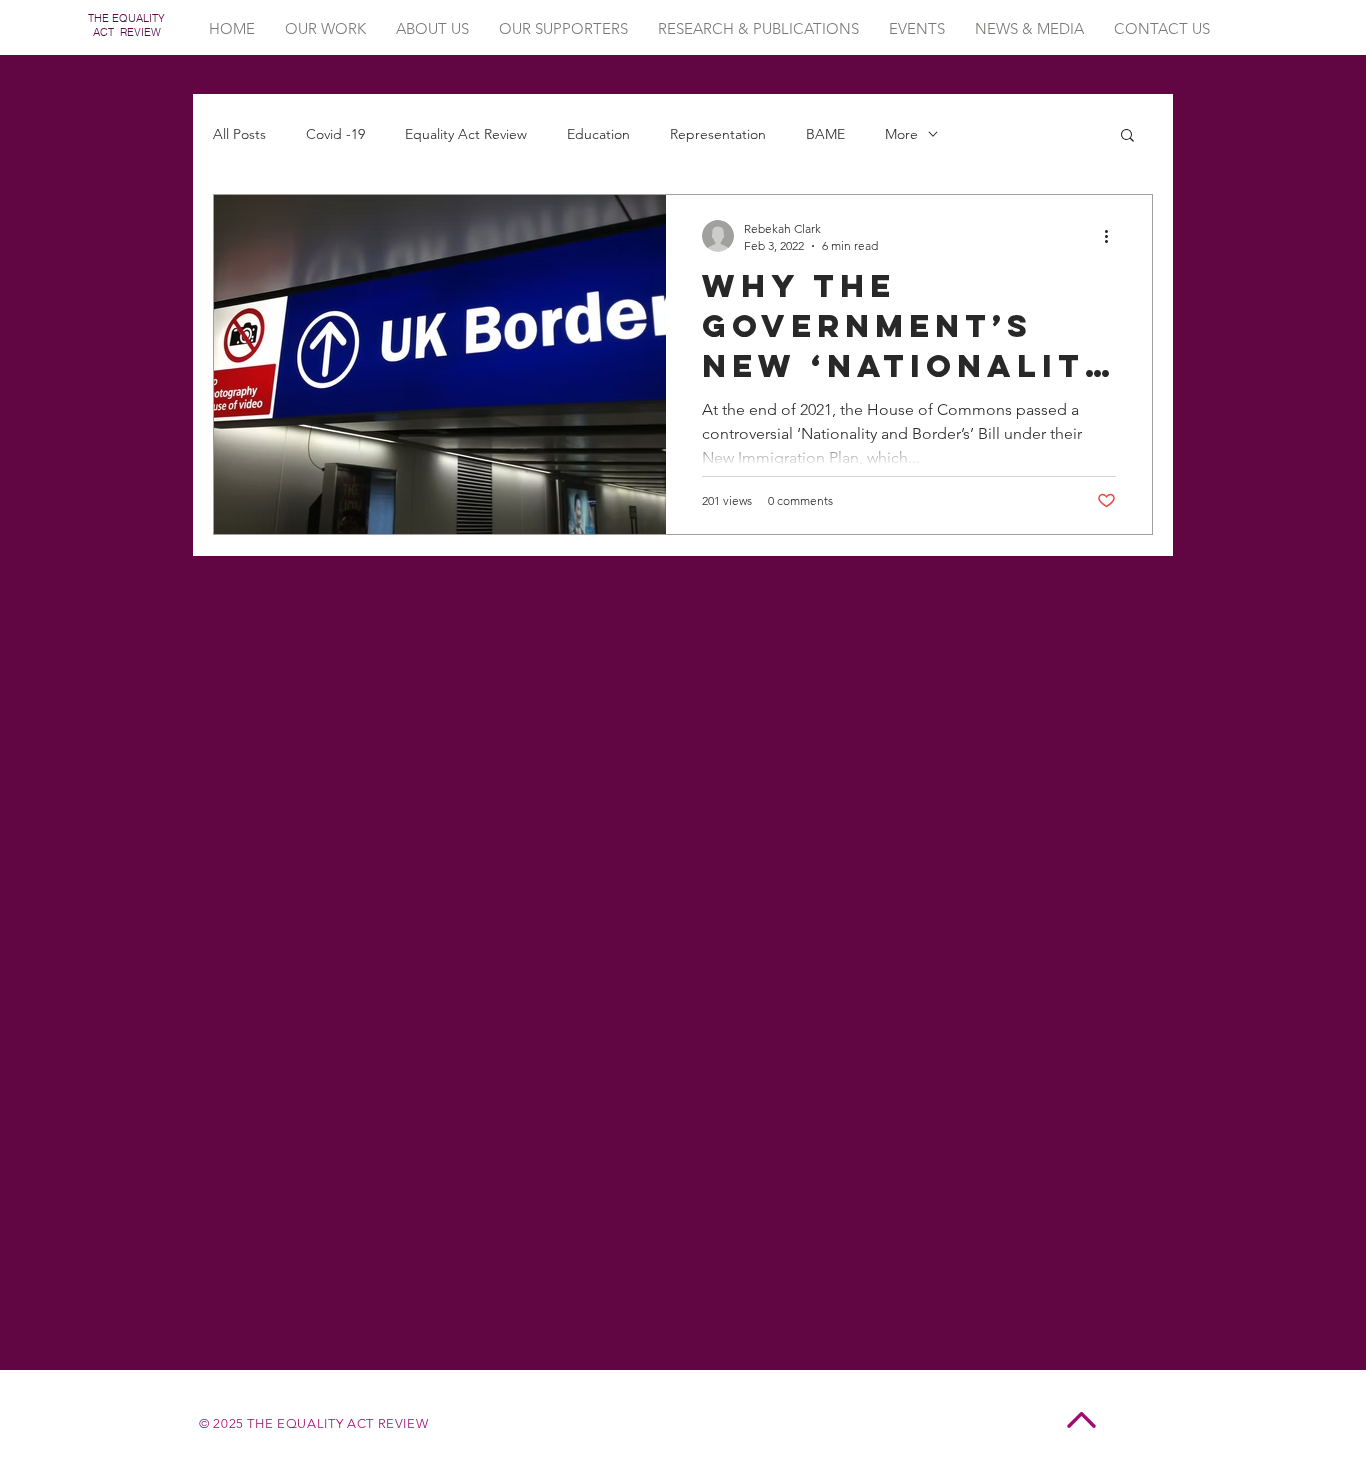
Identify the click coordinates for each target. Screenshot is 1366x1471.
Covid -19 (335, 134)
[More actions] (1113, 236)
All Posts (239, 134)
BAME (825, 134)
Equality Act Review (466, 134)
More (901, 134)
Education (598, 134)
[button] (1127, 136)
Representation (718, 134)
